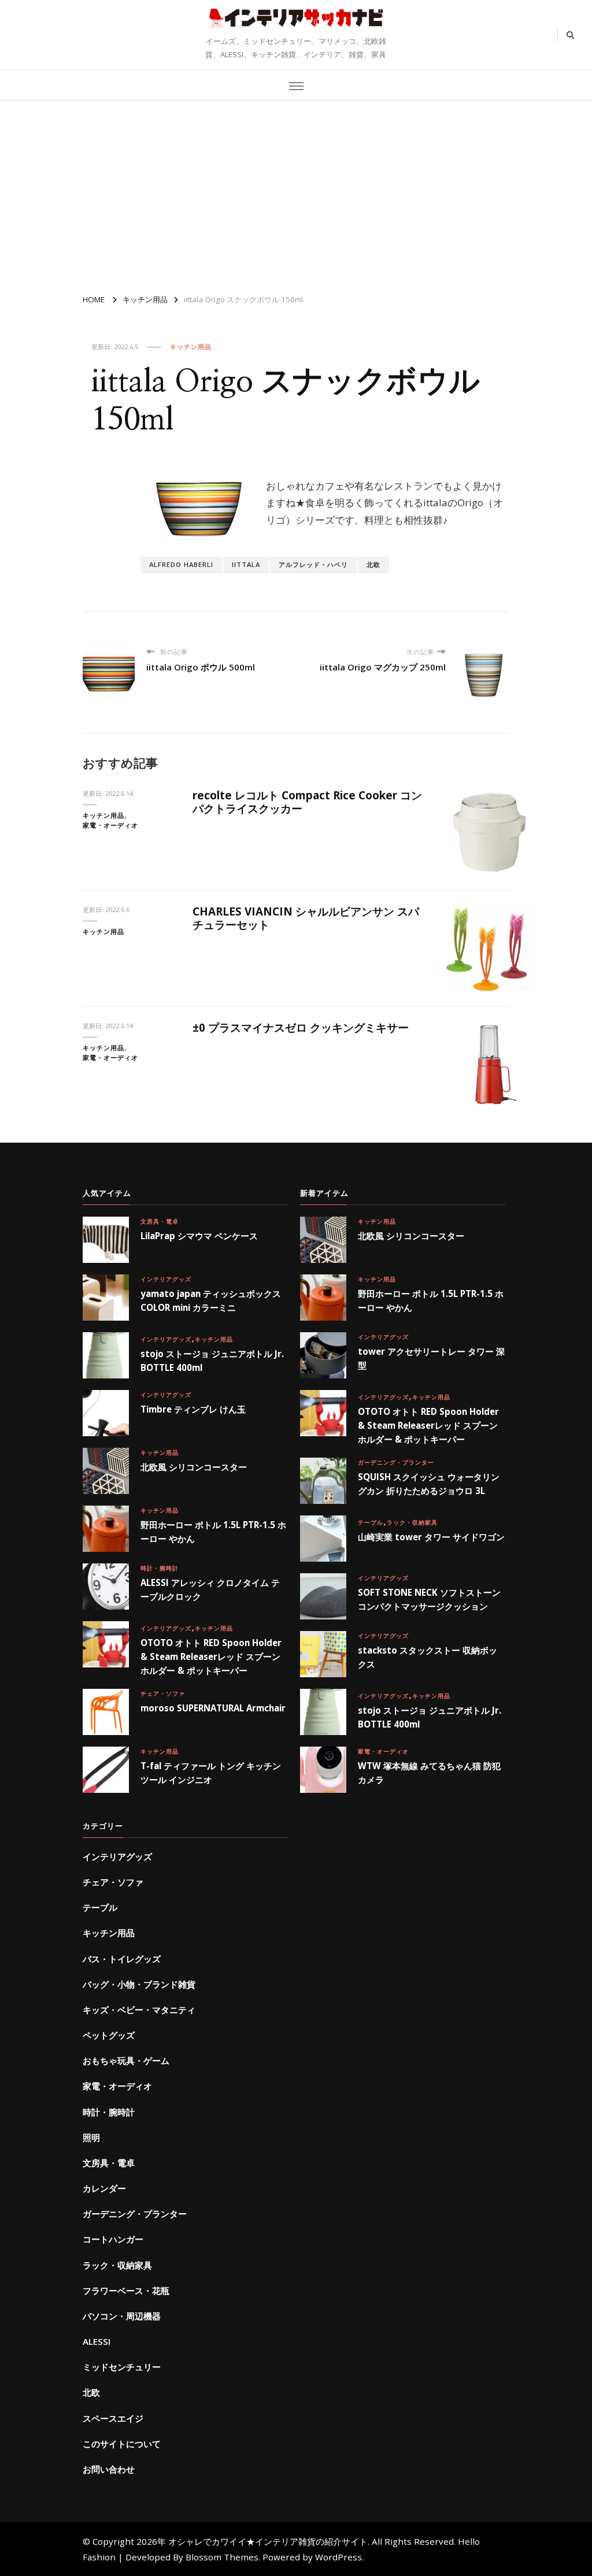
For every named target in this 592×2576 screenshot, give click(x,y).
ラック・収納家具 (412, 1522)
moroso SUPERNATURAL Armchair (213, 1708)
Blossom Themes (222, 2557)
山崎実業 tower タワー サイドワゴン (431, 1537)
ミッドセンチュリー (122, 2367)
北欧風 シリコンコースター (194, 1467)
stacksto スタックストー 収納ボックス (428, 1657)
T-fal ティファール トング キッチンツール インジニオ (211, 1773)
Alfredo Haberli (181, 564)
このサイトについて (122, 2444)
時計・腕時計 (160, 1568)
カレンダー (104, 2188)
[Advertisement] (296, 192)
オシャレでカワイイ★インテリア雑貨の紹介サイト (296, 31)
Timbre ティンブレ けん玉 (193, 1409)
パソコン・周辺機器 (122, 2316)
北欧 (373, 564)
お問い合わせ (109, 2469)
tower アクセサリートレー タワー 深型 (431, 1358)
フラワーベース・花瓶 (126, 2290)
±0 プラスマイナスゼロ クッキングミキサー (301, 1028)
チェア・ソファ (163, 1693)
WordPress (338, 2557)
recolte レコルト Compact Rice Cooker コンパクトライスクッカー (307, 802)
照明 (91, 2137)
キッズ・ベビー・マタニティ (139, 2010)
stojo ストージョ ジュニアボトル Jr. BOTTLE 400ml (212, 1361)
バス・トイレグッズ (122, 1959)
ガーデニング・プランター (396, 1462)
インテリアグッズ (166, 1279)
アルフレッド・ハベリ (313, 564)
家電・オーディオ (110, 825)
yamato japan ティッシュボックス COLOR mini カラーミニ (211, 1300)
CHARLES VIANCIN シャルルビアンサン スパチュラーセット (306, 918)
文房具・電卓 (160, 1221)
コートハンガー (113, 2239)
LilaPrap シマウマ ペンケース (199, 1236)
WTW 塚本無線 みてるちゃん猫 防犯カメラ (429, 1773)
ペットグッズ (109, 2035)
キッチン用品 (191, 346)
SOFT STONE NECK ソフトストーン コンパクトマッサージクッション (429, 1599)
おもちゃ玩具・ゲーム (126, 2060)
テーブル (371, 1522)
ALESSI (97, 2341)
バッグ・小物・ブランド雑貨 (139, 1984)
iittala (246, 564)
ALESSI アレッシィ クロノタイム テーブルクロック (210, 1589)
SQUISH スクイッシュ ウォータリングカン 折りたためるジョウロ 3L (429, 1484)
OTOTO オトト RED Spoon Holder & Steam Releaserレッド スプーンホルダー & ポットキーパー (211, 1656)
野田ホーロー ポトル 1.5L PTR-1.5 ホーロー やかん (213, 1532)
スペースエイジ (113, 2418)
